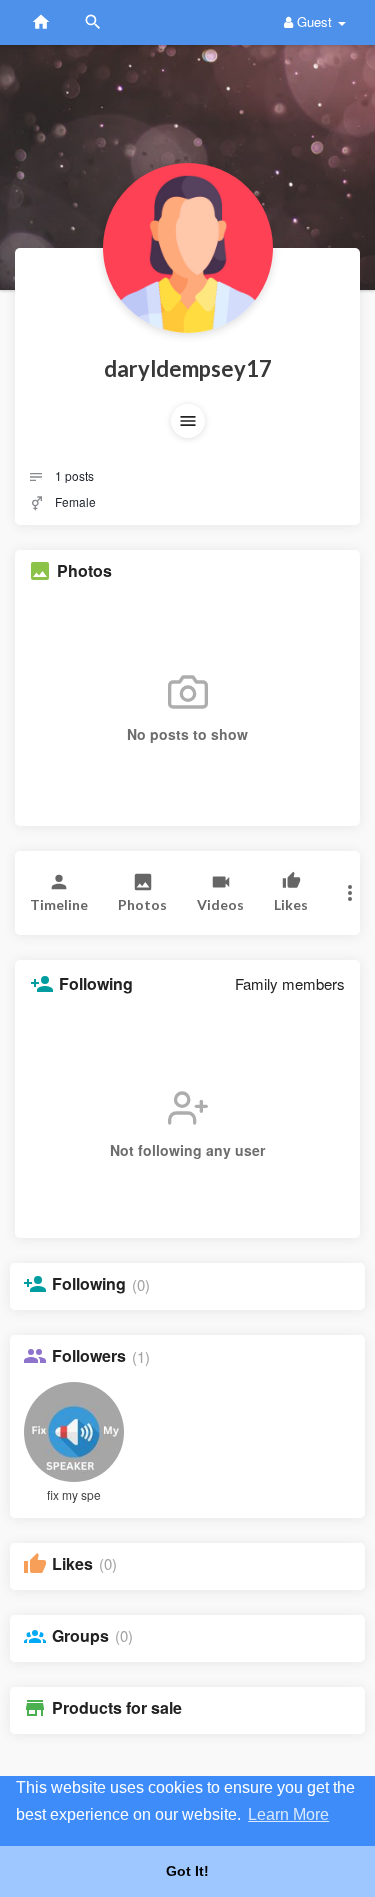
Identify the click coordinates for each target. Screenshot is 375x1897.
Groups (80, 1636)
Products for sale (117, 1708)
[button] (188, 421)
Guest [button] (314, 21)
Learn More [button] (288, 1814)
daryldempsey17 (188, 368)
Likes (72, 1564)
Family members (290, 983)
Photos (84, 571)
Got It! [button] (187, 1871)
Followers (89, 1356)
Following (89, 1284)
